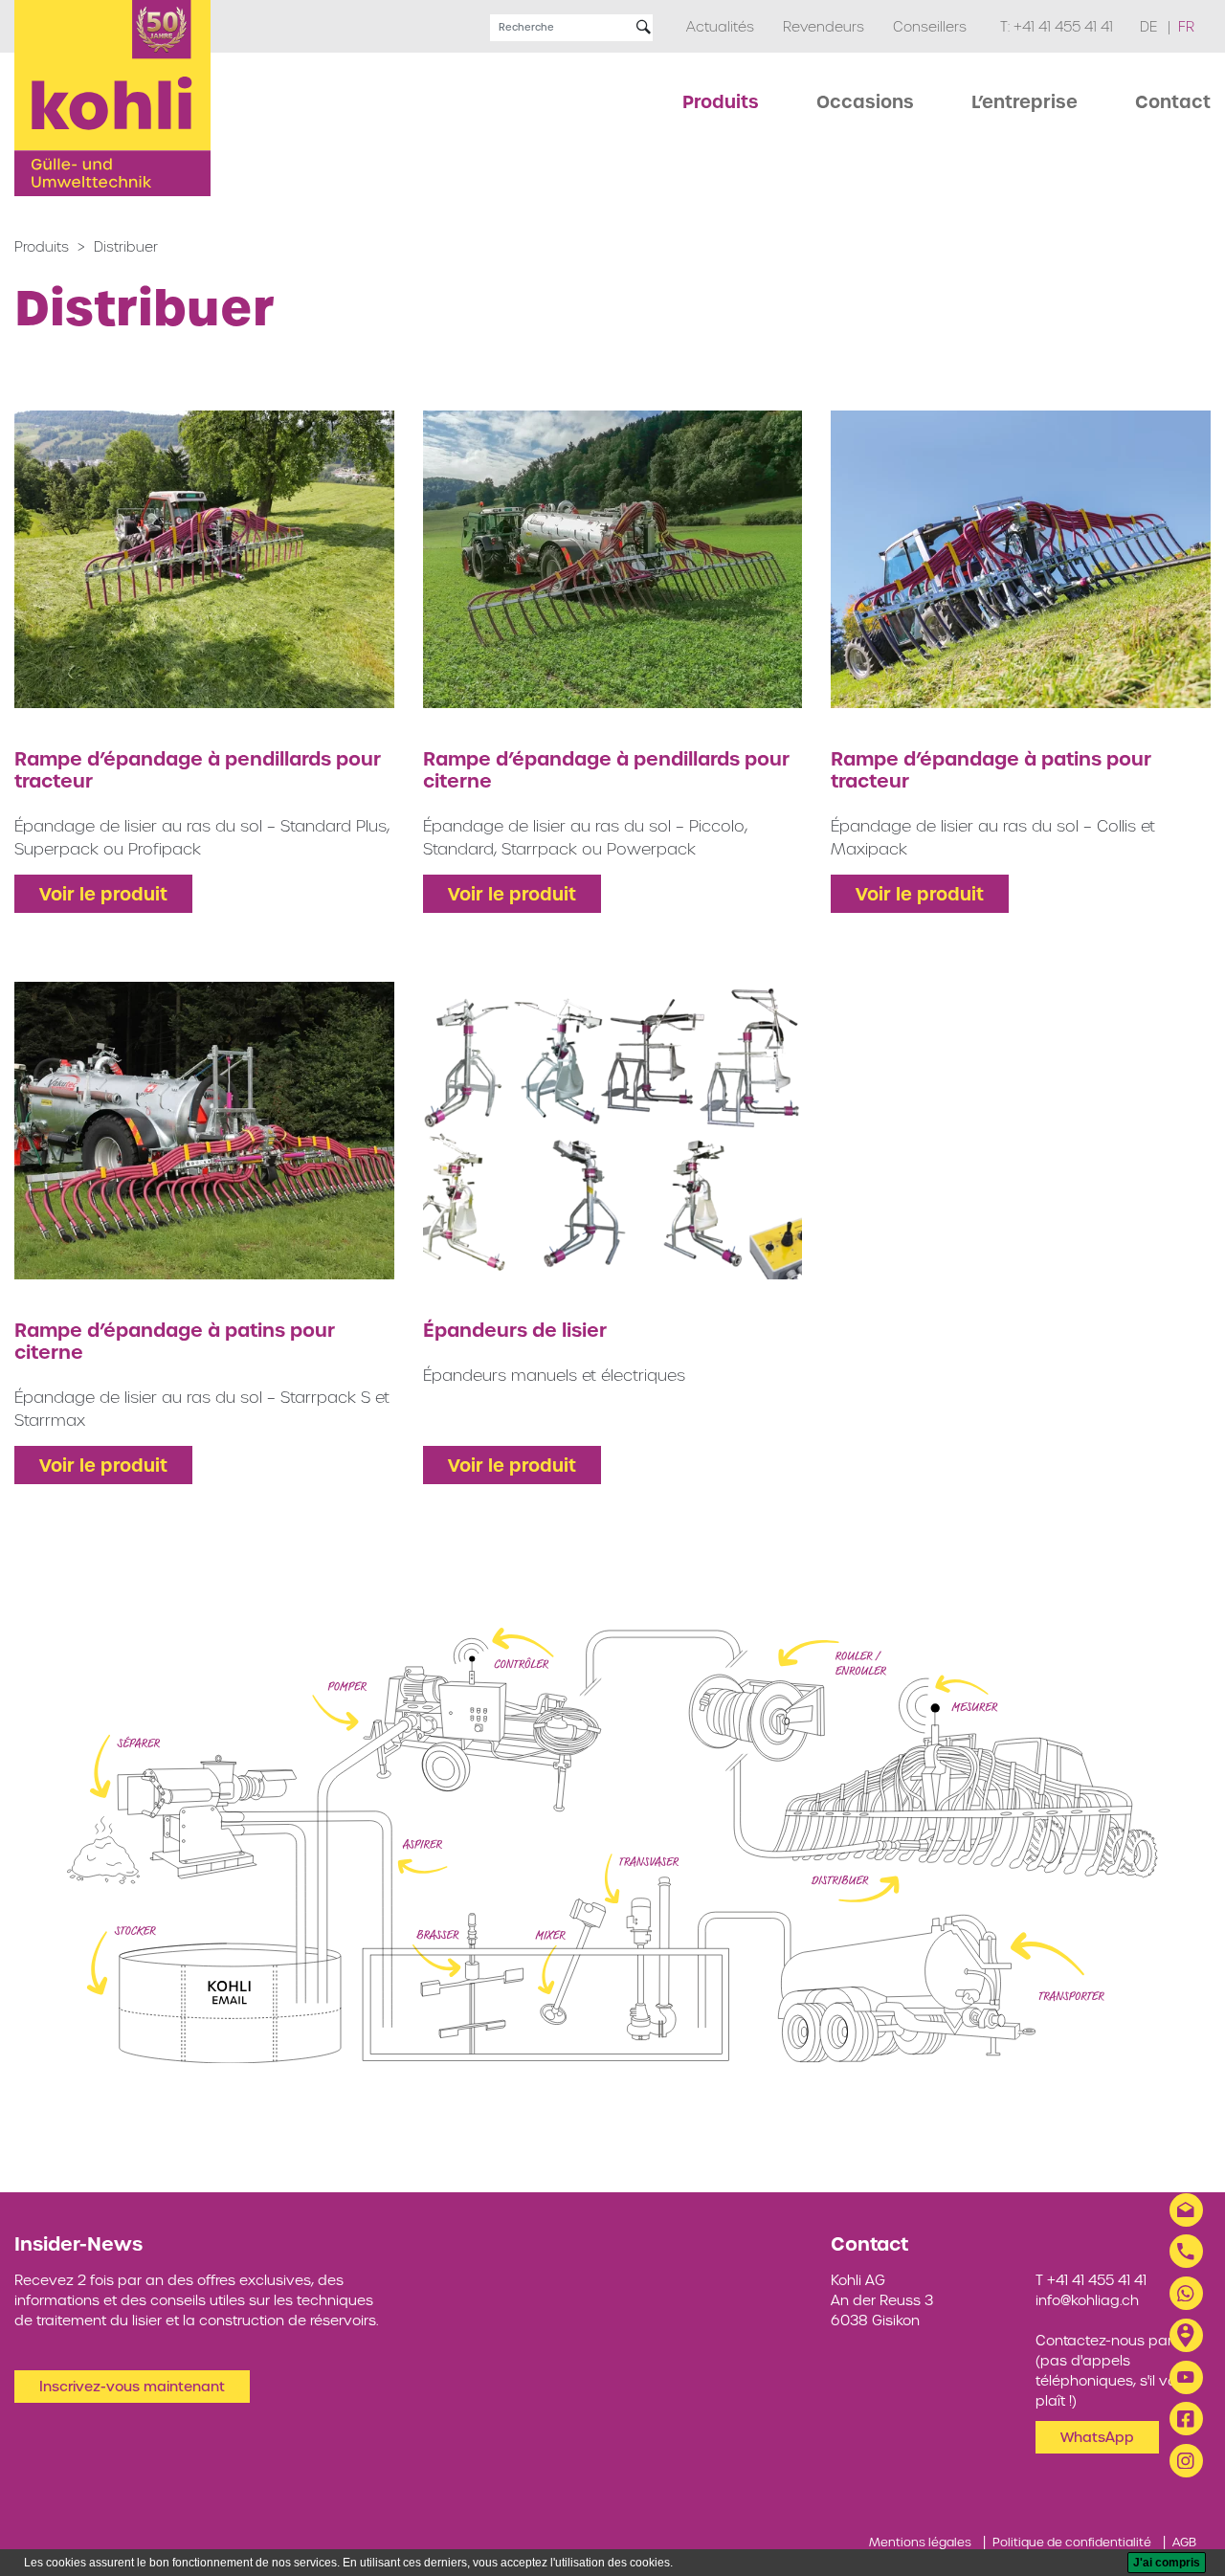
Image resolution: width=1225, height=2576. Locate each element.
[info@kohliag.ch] (1186, 2210)
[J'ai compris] (1167, 2563)
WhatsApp (1097, 2437)
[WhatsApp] (1186, 2293)
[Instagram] (1186, 2461)
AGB (1184, 2542)
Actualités (720, 27)
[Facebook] (1186, 2419)
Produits (42, 247)
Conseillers (930, 27)
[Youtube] (1186, 2377)
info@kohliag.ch (1087, 2300)
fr (1186, 27)
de (1150, 27)
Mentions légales (920, 2542)
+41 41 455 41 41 (1063, 27)
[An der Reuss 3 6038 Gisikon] (1186, 2335)
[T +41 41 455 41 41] (1186, 2251)
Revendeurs (824, 27)
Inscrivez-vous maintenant (132, 2387)
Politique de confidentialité (1072, 2542)
